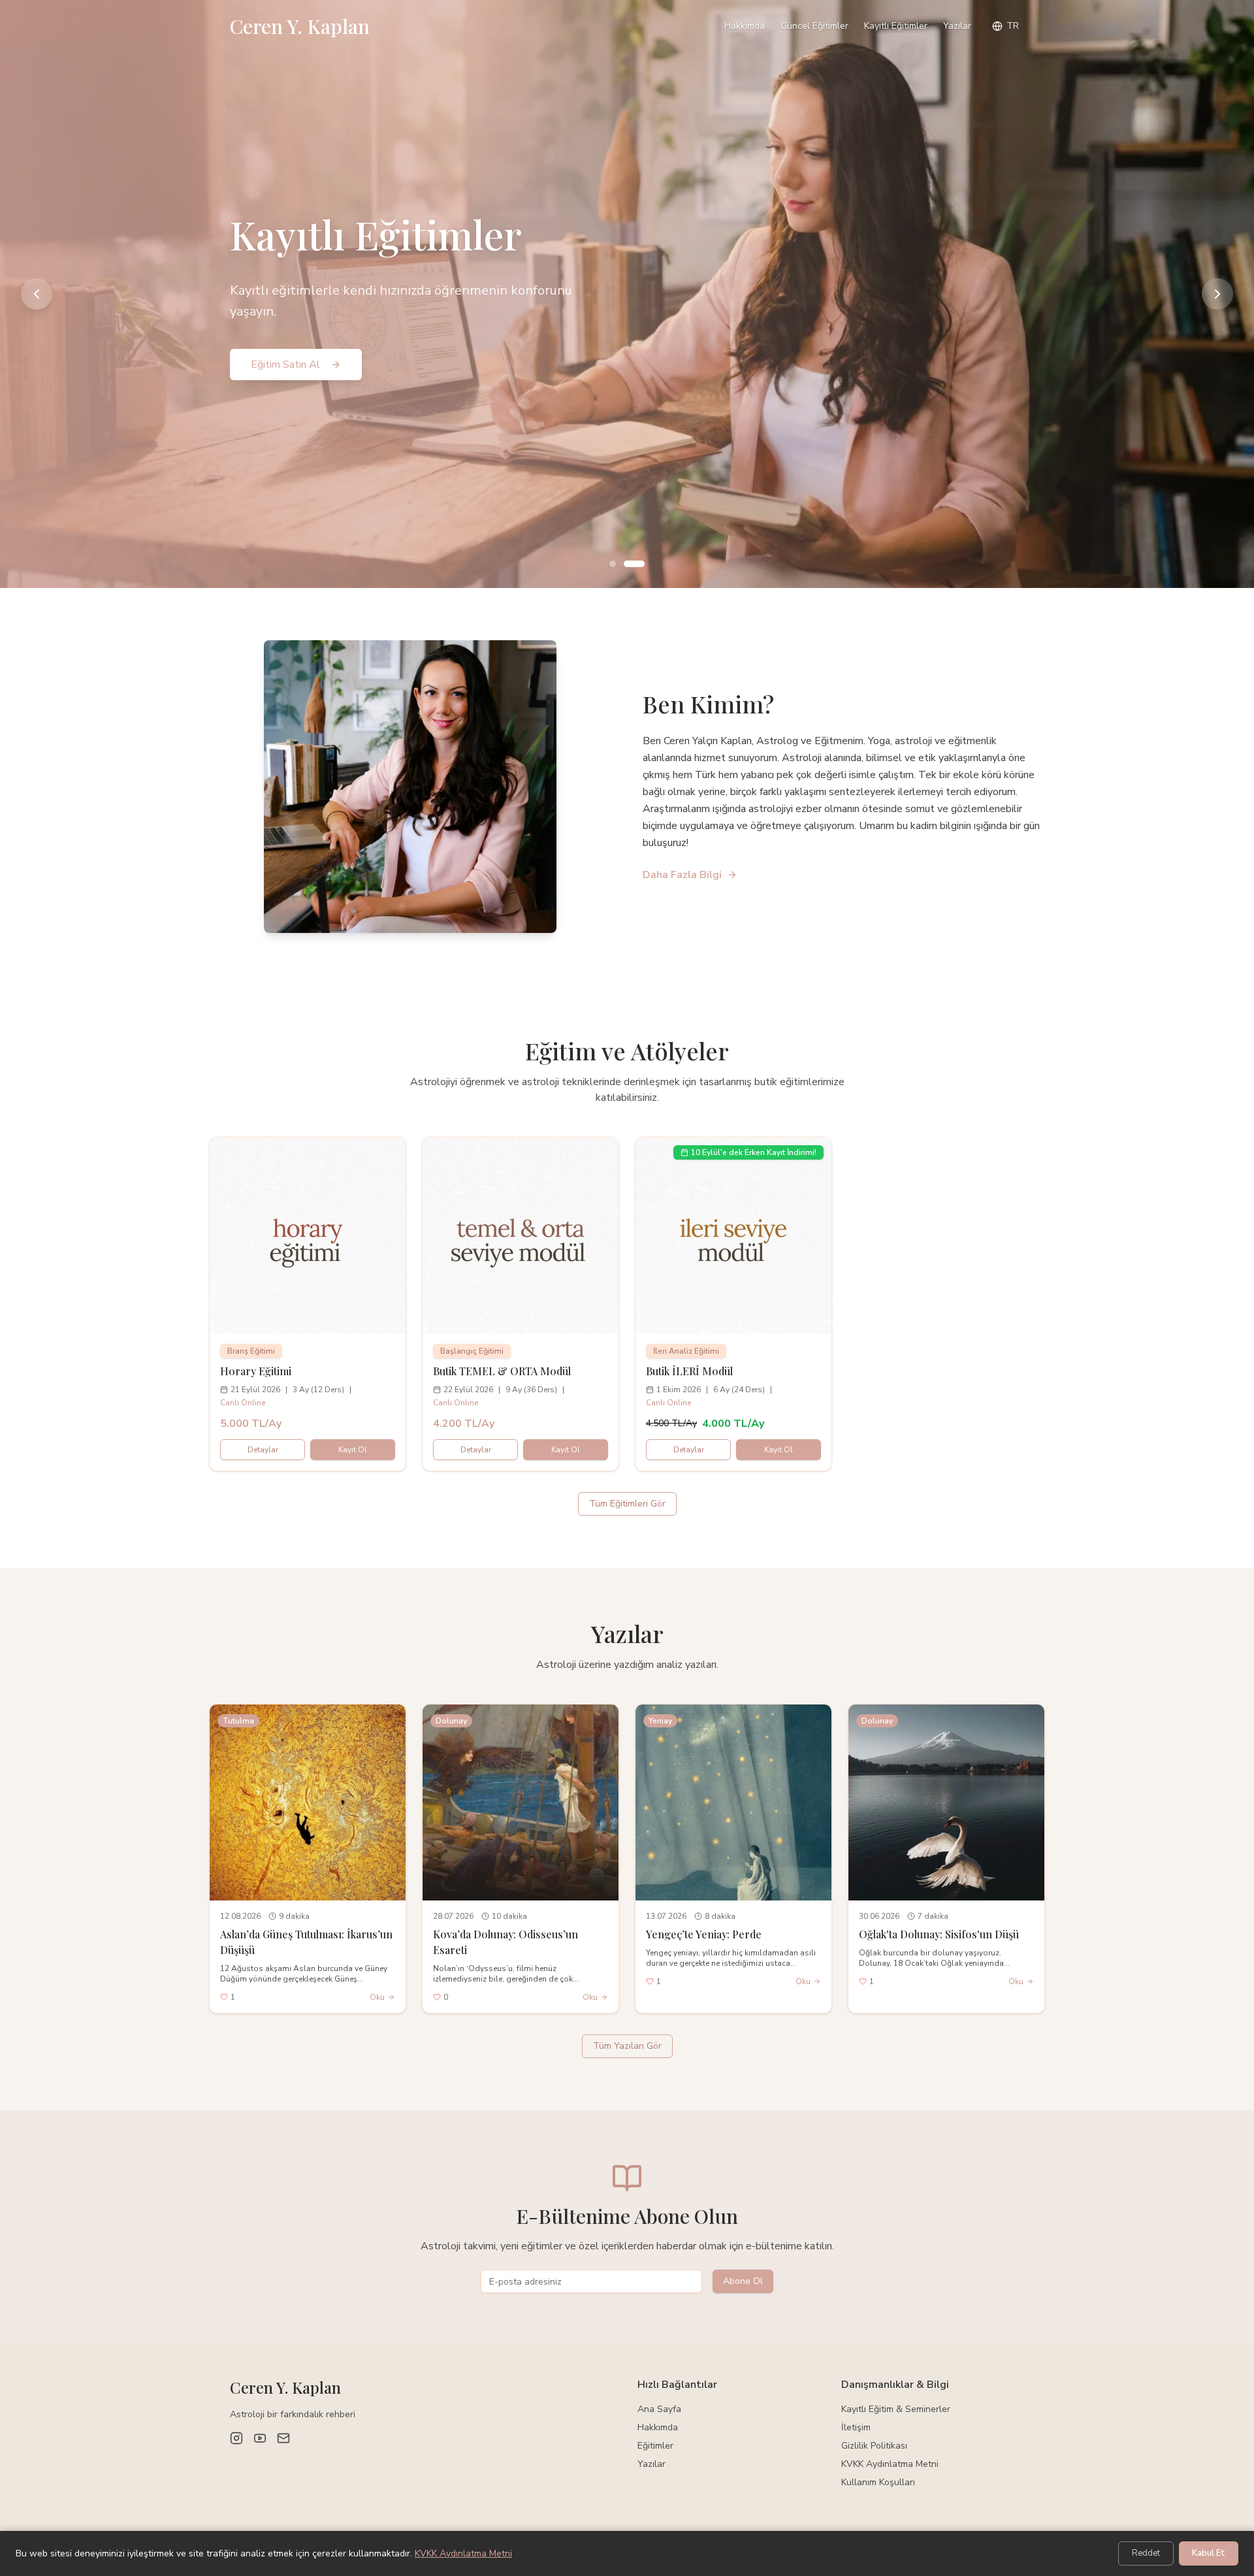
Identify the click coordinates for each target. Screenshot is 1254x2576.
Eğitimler (655, 2446)
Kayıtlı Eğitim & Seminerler (896, 2409)
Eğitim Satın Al (285, 365)
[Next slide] (1217, 294)
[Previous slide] (37, 294)
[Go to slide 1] (613, 564)
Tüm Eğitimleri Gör (627, 1504)
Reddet (1146, 2553)
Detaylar (263, 1450)
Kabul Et (1209, 2553)
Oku (377, 1997)
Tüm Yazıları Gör (627, 2046)
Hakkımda (745, 26)
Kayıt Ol (353, 1450)
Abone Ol (743, 2281)
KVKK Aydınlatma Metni (890, 2464)
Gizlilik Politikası (874, 2446)
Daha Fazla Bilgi (682, 875)
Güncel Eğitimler (814, 26)
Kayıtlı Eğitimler (896, 26)
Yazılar (957, 26)
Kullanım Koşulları (878, 2482)
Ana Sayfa (659, 2409)
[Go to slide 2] (634, 564)
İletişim (856, 2427)
